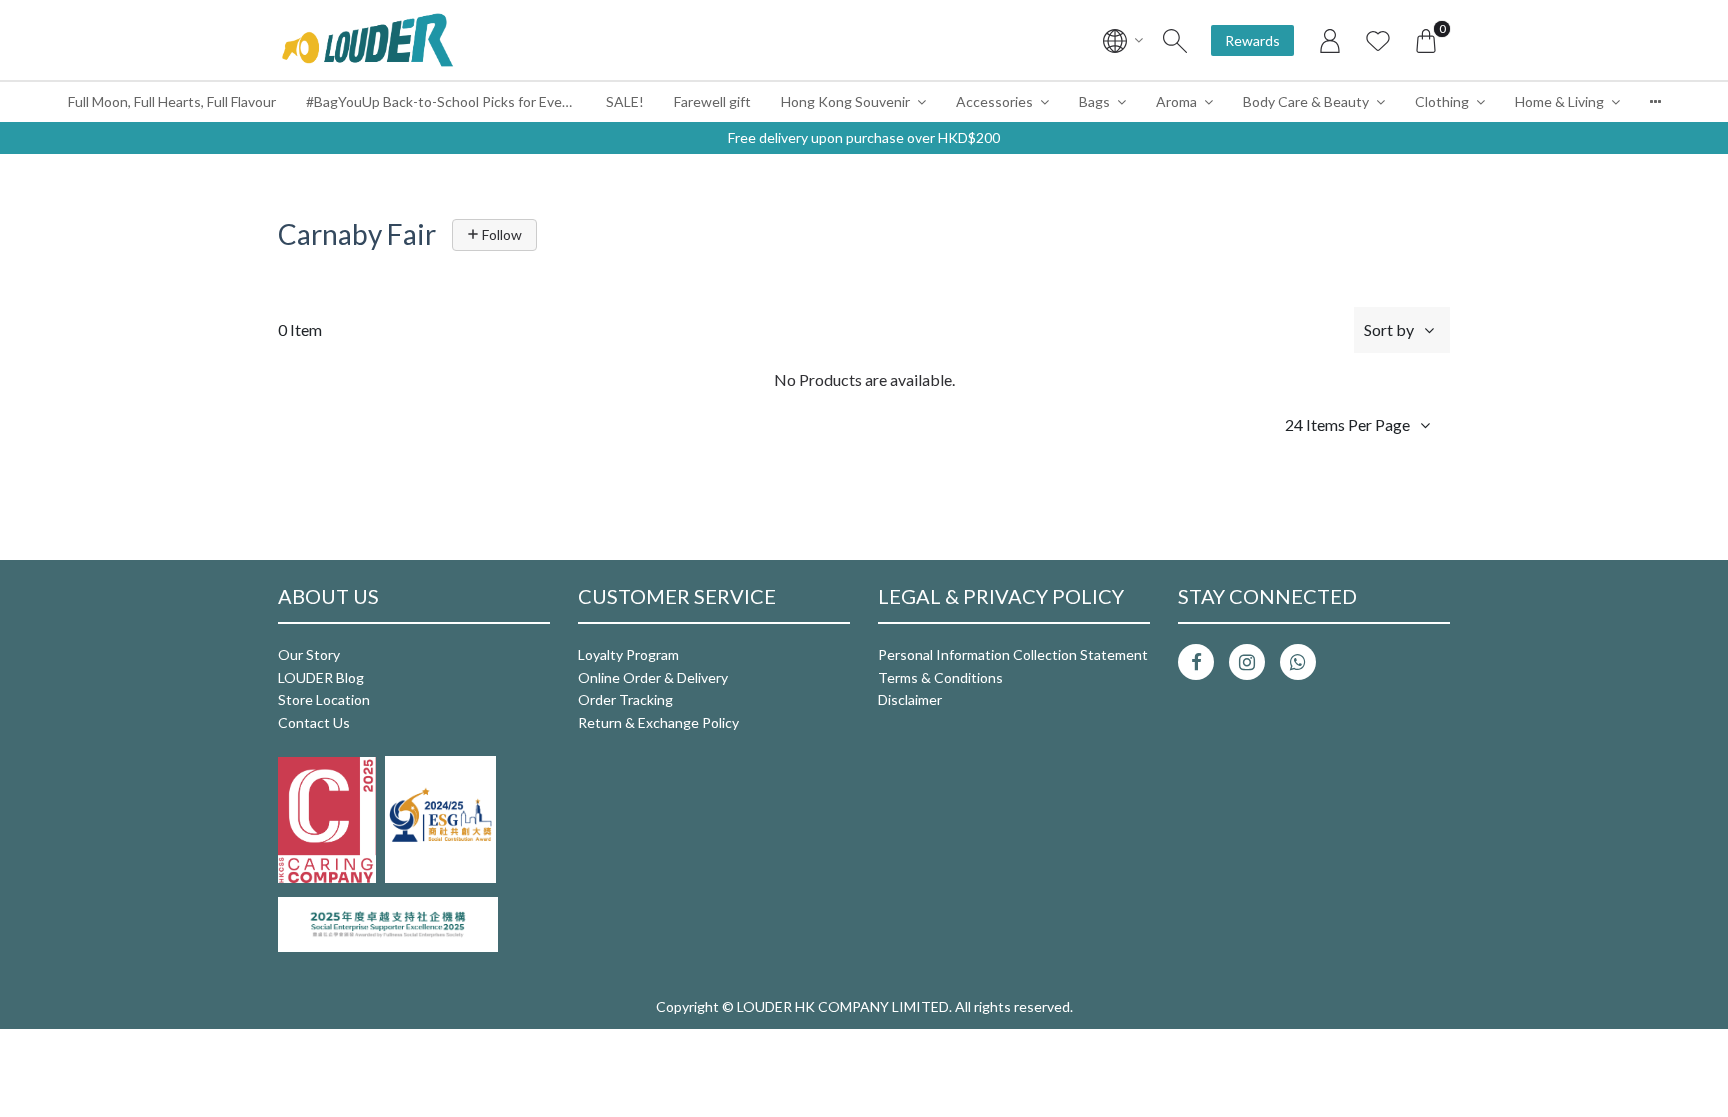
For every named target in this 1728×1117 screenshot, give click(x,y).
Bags (1094, 101)
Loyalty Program (628, 654)
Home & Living (1559, 101)
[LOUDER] (367, 40)
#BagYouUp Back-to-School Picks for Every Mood (448, 101)
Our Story (309, 654)
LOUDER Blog (321, 677)
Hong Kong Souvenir (845, 101)
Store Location (324, 699)
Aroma (1176, 101)
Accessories (994, 101)
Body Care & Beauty (1306, 101)
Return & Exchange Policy (658, 722)
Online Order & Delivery (653, 677)
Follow (500, 234)
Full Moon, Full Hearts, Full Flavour (172, 101)
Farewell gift (712, 101)
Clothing (1442, 101)
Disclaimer (910, 699)
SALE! (625, 101)
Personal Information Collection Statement (1013, 654)
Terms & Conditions (940, 677)
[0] (1426, 40)
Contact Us (314, 722)
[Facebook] (1196, 662)
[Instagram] (1247, 662)
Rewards (1252, 40)
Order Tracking (625, 699)
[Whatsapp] (1298, 662)
